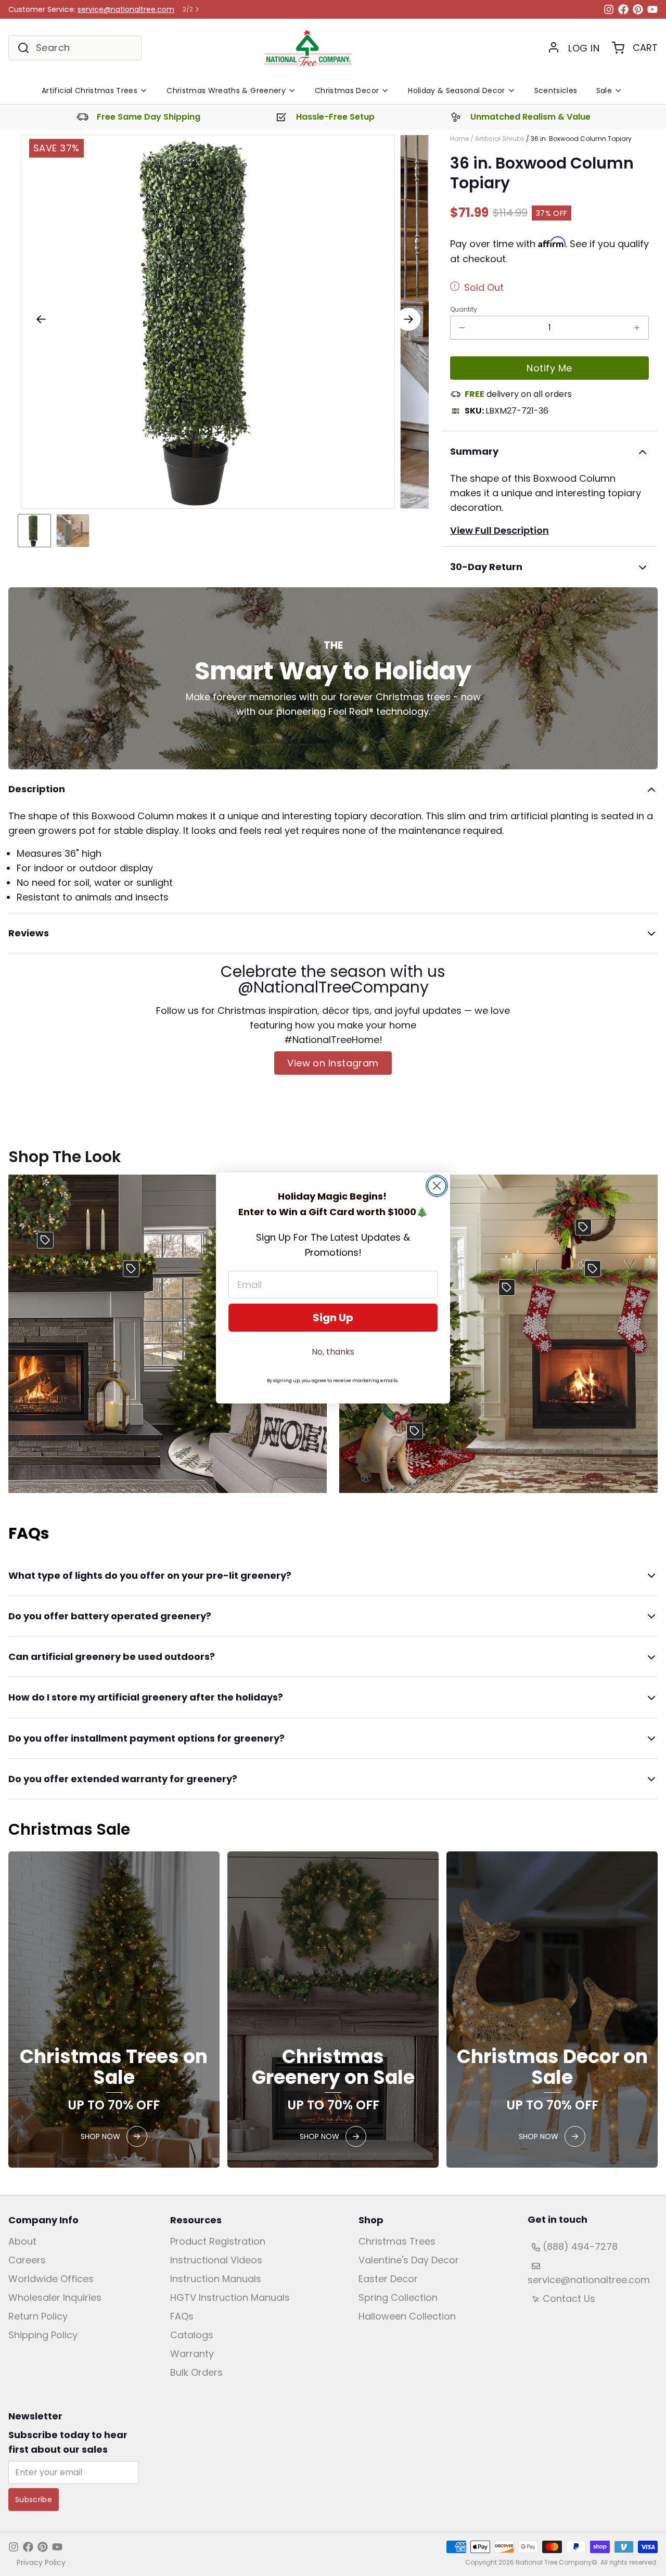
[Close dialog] (437, 1186)
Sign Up (333, 1318)
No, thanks (333, 1352)
